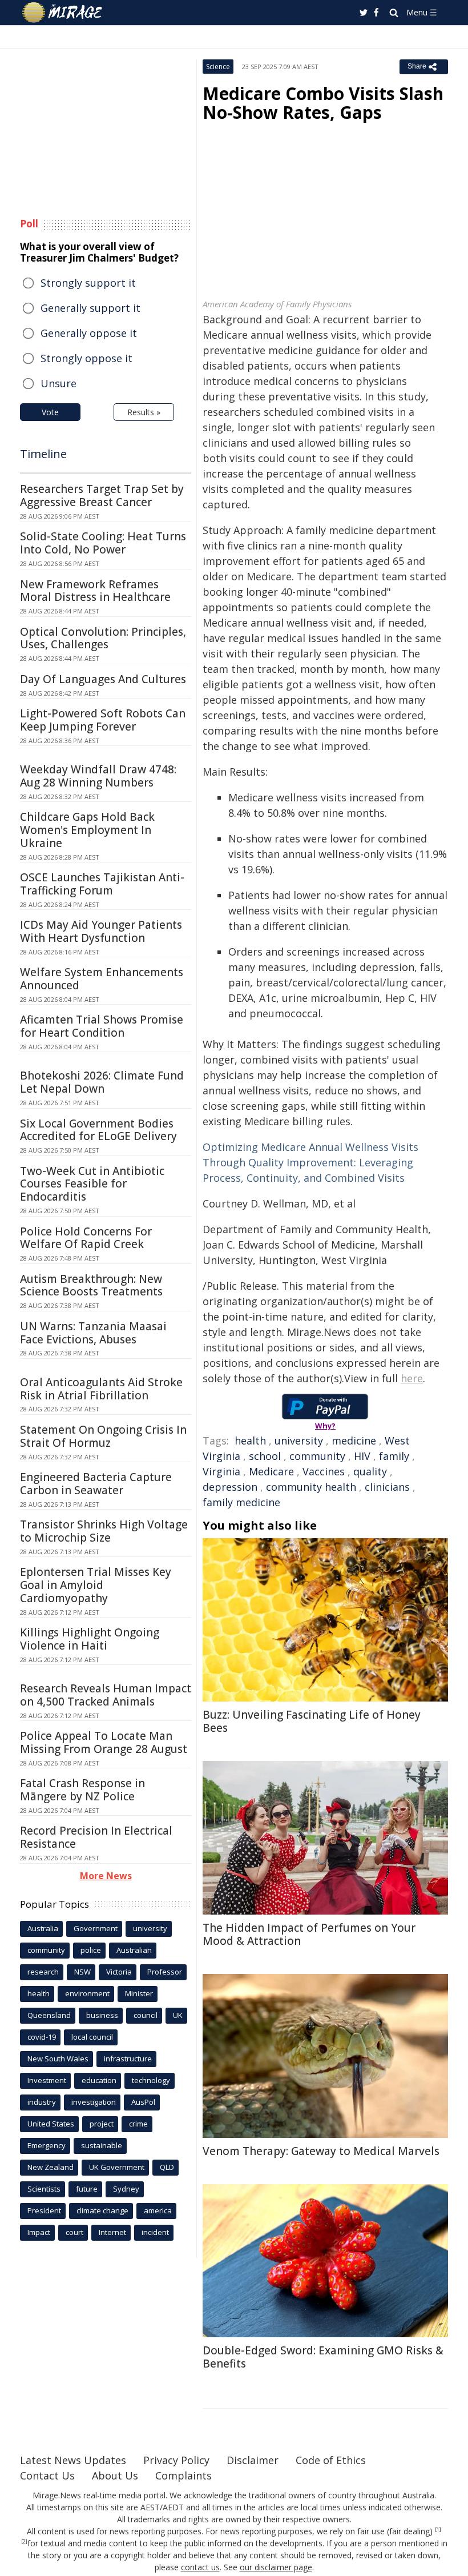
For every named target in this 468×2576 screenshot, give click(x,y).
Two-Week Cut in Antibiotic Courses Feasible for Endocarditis (92, 1184)
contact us (200, 2567)
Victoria (119, 1972)
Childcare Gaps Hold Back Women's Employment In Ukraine (87, 830)
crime (138, 2124)
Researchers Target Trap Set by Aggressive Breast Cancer (102, 495)
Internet (112, 2232)
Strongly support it (88, 283)
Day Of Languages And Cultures (103, 679)
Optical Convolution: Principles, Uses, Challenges (103, 638)
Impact (39, 2232)
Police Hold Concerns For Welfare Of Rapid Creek (86, 1238)
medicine (354, 1441)
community (317, 1456)
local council (92, 2037)
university (299, 1441)
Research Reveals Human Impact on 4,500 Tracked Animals (106, 1695)
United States (51, 2124)
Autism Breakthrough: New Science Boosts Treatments (91, 1285)
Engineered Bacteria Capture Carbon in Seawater (96, 1484)
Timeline (43, 454)
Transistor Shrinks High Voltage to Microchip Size (104, 1531)
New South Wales (58, 2059)
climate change (102, 2210)
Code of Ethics (331, 2460)
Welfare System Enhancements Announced (102, 979)
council (146, 2015)
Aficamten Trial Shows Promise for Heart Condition (102, 1026)
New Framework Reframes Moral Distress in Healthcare (95, 591)
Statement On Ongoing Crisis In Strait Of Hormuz (103, 1436)
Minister (139, 1993)
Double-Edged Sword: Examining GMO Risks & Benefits (323, 2357)
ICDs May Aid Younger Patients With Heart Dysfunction (101, 931)
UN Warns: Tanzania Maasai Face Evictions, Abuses (93, 1333)
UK (178, 2015)
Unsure (58, 383)
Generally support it (90, 308)
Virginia (221, 1471)
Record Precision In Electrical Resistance (96, 1837)
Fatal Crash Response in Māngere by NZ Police (82, 1790)
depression (230, 1487)
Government (96, 1928)
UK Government (117, 2167)
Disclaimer (253, 2460)
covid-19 (42, 2037)
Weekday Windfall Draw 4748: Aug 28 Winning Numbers (98, 776)
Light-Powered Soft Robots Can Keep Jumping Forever (103, 720)
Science (218, 67)
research (43, 1972)
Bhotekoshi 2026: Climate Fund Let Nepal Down (102, 1082)
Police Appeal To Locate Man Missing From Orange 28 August (104, 1742)
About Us (115, 2475)
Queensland (49, 2015)
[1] (438, 2530)
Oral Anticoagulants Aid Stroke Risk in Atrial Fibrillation (101, 1389)
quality (370, 1471)
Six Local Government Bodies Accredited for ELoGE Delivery (98, 1130)
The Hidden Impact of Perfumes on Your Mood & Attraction (309, 1934)
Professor (165, 1972)
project (102, 2124)
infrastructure (128, 2059)
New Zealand (51, 2167)
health (250, 1441)
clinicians (387, 1487)
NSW (82, 1972)
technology (151, 2080)
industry (42, 2102)
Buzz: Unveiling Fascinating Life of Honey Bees (312, 1721)
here (412, 1378)
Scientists (44, 2189)
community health (311, 1487)
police (91, 1950)
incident (155, 2232)
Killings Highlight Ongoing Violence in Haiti (90, 1639)
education (99, 2080)
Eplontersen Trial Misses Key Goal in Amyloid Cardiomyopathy (96, 1585)
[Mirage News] (63, 13)
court (74, 2232)
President (44, 2210)
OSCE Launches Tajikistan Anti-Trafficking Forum (102, 884)
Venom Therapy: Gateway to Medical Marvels (321, 2151)
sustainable (102, 2145)
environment (87, 1993)
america (158, 2210)
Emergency (47, 2145)
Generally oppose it (89, 333)
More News (106, 1876)
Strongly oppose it (86, 358)
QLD (167, 2167)
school (265, 1456)
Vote (50, 412)
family (394, 1456)
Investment (47, 2080)
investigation (94, 2102)
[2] (24, 2542)
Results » (144, 412)
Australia (43, 1928)
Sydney (126, 2189)
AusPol (143, 2102)
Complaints (183, 2475)
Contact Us (47, 2475)
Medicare (271, 1471)
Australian (134, 1950)
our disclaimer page (276, 2567)
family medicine (241, 1502)
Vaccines (324, 1471)
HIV (362, 1456)
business (102, 2015)
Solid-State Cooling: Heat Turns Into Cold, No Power (103, 543)
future (87, 2189)
